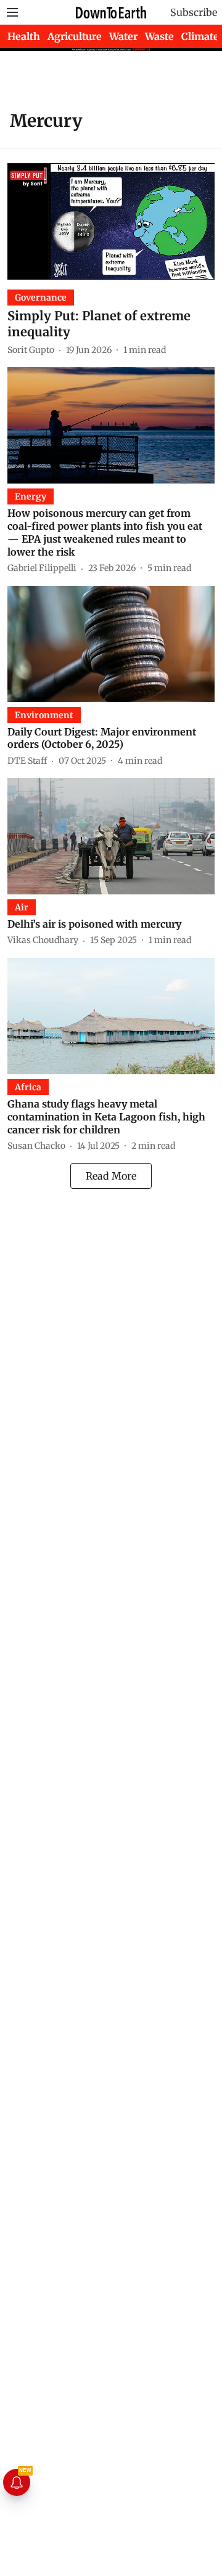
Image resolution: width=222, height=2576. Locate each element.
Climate (200, 36)
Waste (159, 36)
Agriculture (75, 36)
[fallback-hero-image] (111, 221)
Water (123, 36)
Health (24, 36)
